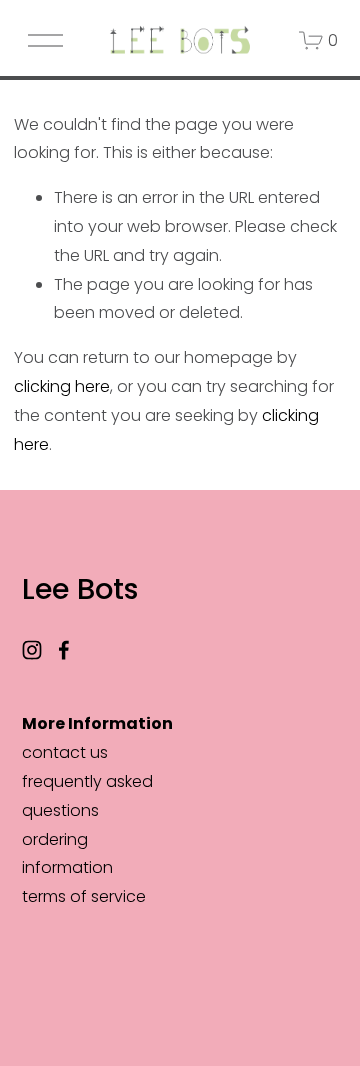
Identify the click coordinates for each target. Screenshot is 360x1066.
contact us (65, 752)
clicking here (62, 386)
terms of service (84, 896)
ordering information (67, 854)
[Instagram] (32, 650)
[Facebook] (64, 650)
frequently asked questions (87, 796)
